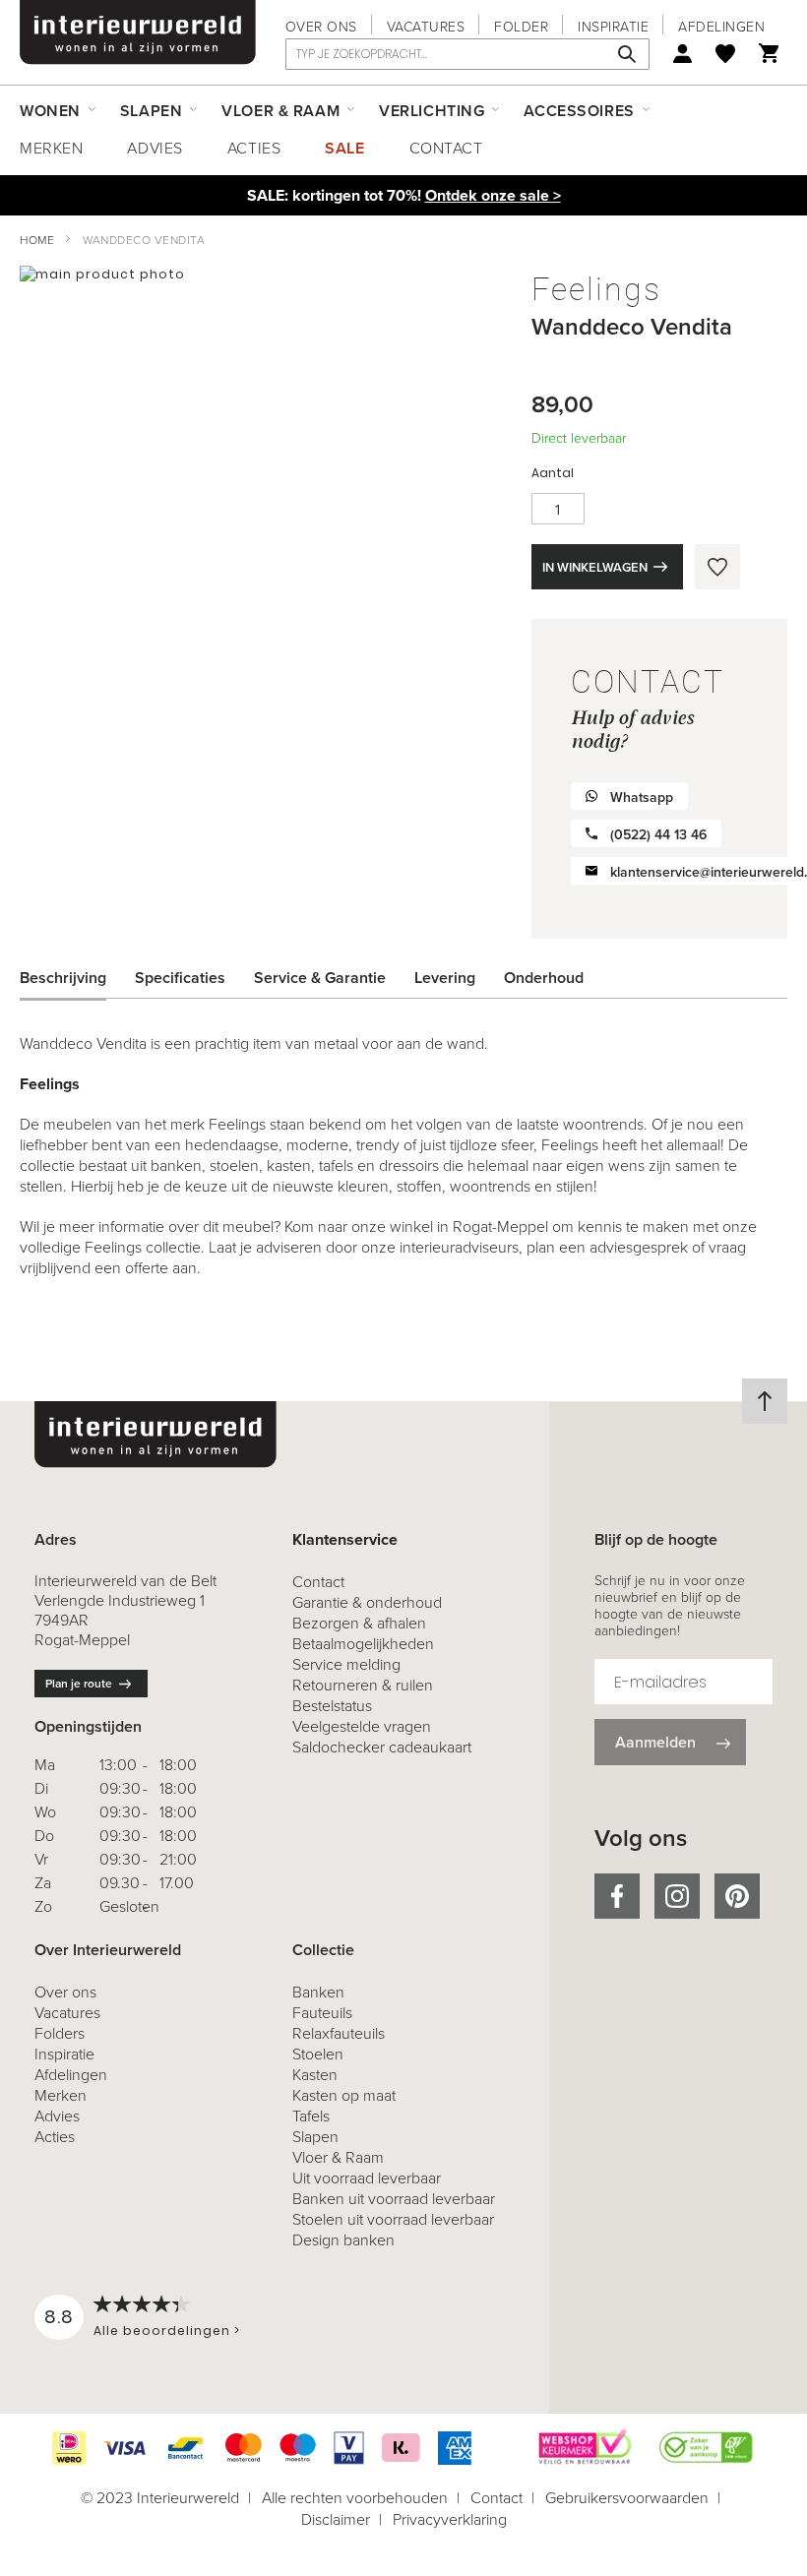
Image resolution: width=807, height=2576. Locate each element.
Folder (521, 27)
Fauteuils (322, 2013)
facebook (617, 1896)
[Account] (683, 54)
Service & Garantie (320, 978)
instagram (677, 1896)
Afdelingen (721, 27)
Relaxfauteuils (339, 2033)
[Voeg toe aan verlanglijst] (717, 567)
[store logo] (138, 32)
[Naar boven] (765, 1401)
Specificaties (180, 978)
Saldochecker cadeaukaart (382, 1747)
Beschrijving (63, 978)
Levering (445, 978)
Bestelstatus (332, 1706)
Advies (155, 148)
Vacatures (426, 27)
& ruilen (363, 1685)
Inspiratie (613, 27)
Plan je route (79, 1684)
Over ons (321, 27)
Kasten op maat (344, 2095)
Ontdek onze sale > (493, 195)
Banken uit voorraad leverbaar (394, 2199)
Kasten (315, 2075)
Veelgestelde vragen (362, 1726)
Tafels (311, 2116)
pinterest (737, 1896)
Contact (446, 148)
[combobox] (467, 54)
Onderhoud (544, 978)
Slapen (315, 2137)
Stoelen (318, 2054)
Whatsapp (642, 797)
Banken (318, 1992)
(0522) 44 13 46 (658, 835)
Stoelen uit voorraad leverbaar (393, 2219)
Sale (344, 148)
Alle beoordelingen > (167, 2331)
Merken (51, 148)
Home (37, 240)
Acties (254, 148)
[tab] (78, 978)
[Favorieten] (725, 54)
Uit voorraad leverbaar (367, 2178)
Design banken (343, 2240)
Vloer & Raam (338, 2157)
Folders (60, 2033)
